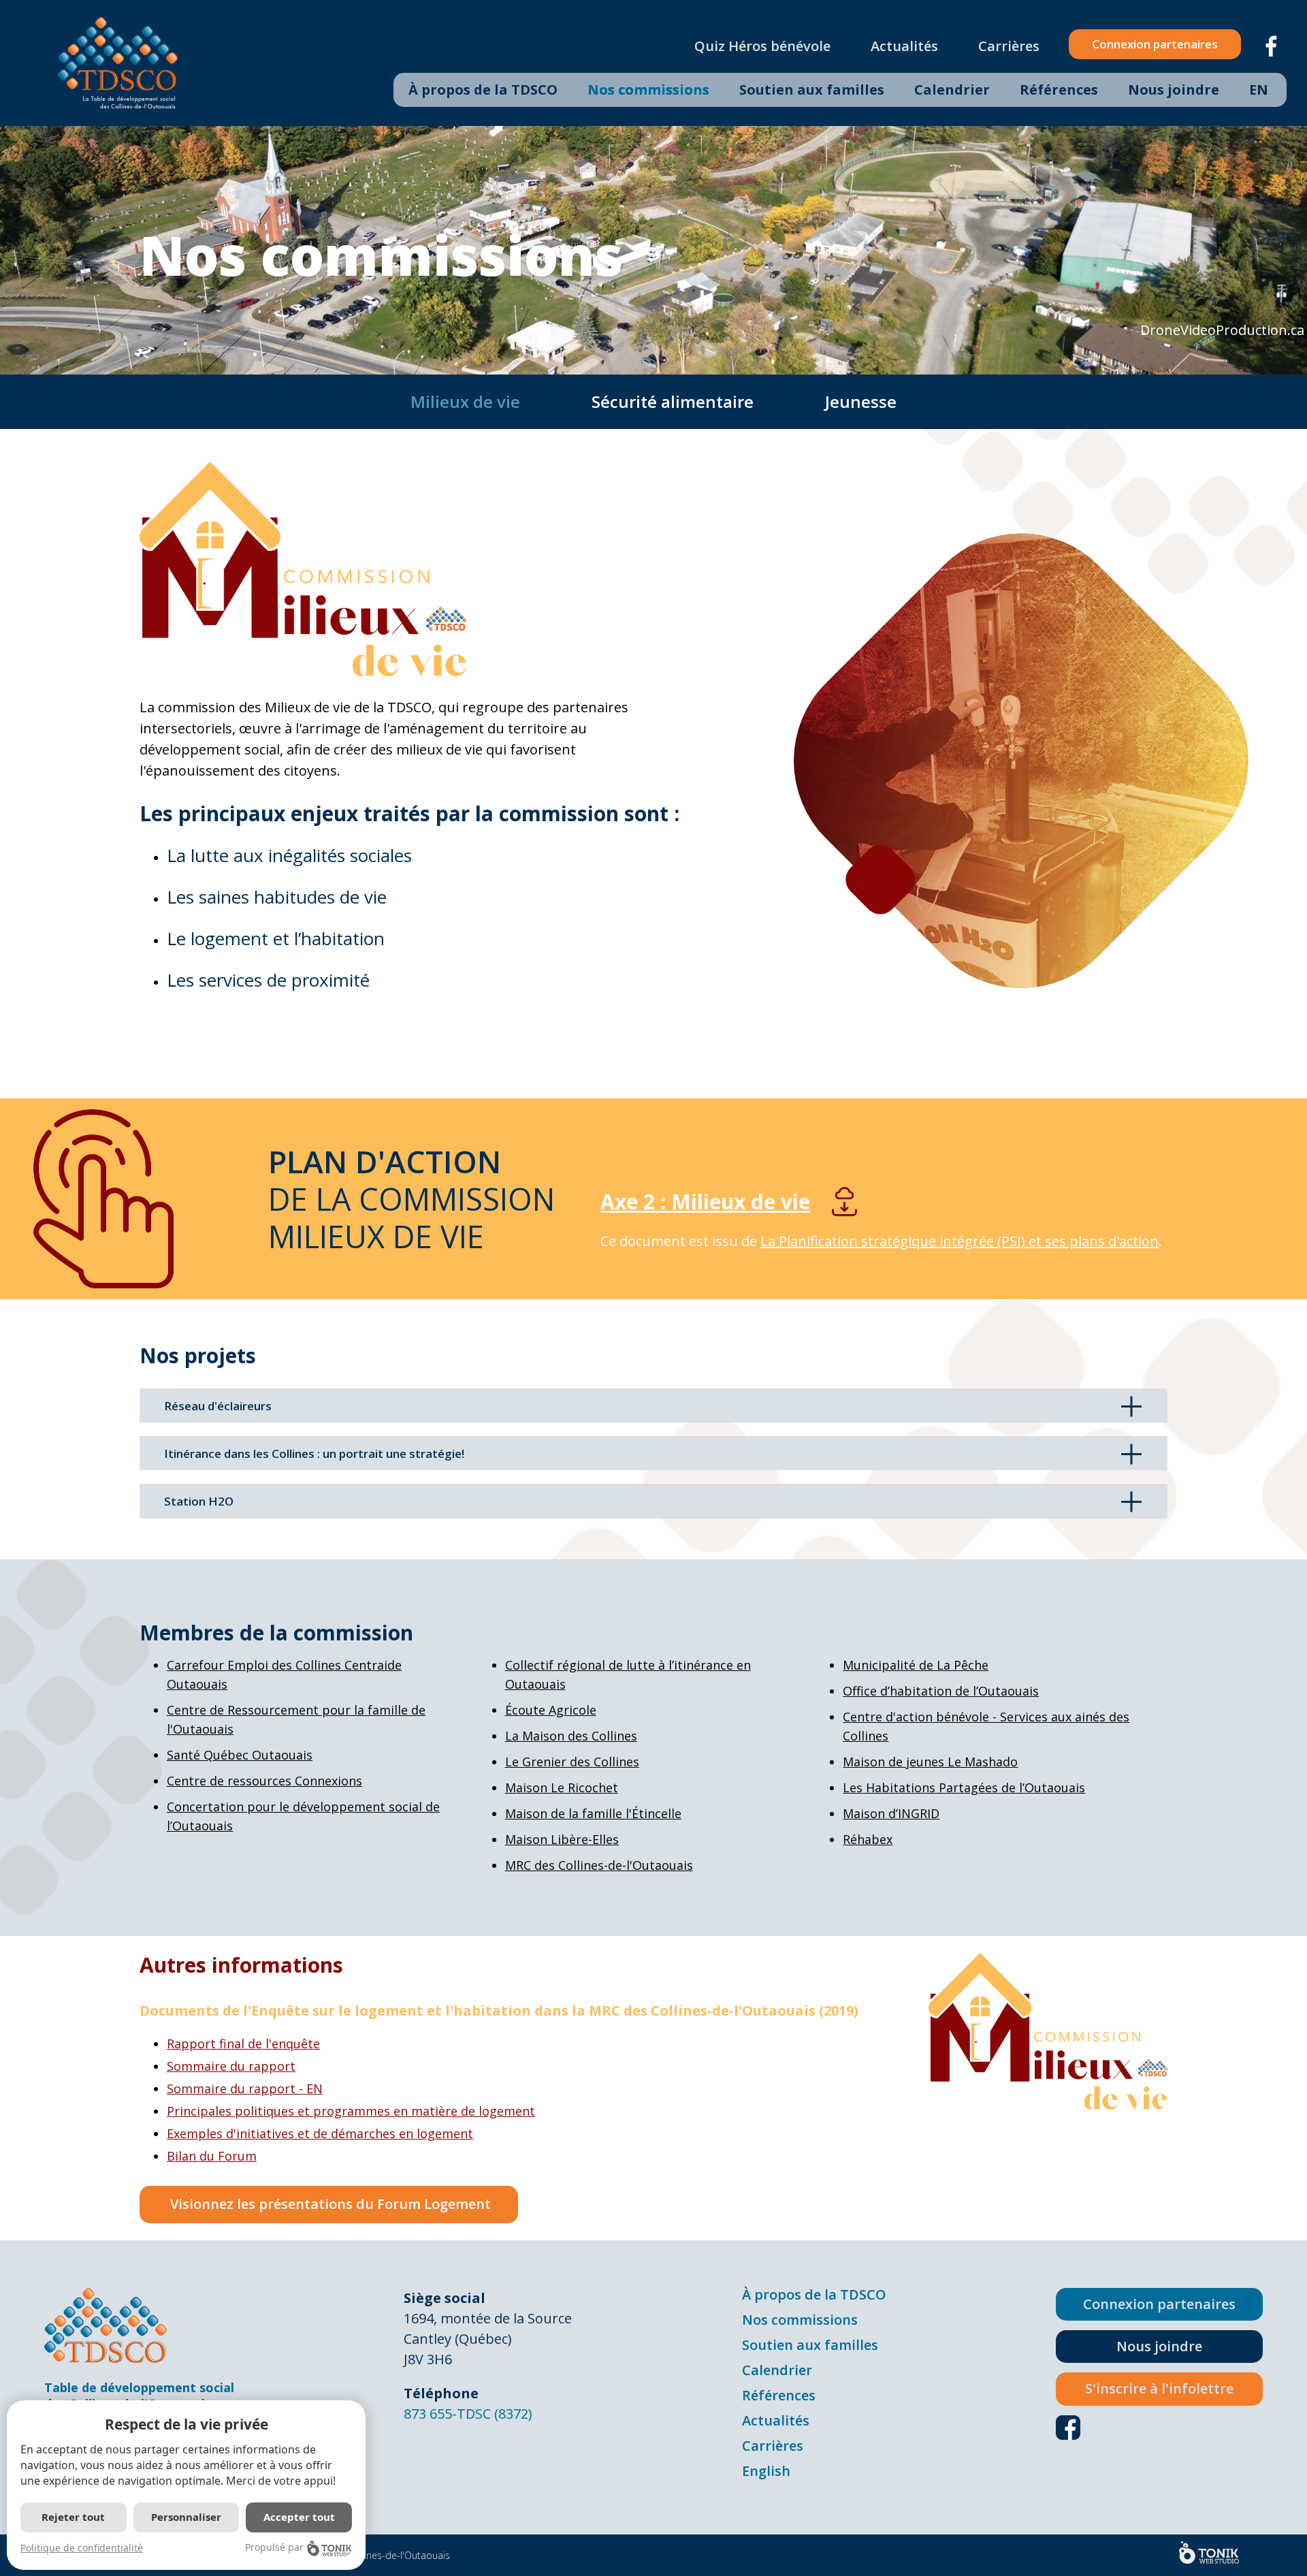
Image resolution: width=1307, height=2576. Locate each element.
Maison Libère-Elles (562, 1839)
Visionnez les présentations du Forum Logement (329, 2204)
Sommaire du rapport (231, 2066)
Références (1059, 90)
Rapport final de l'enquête (243, 2044)
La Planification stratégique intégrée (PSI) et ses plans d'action (959, 1241)
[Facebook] (1272, 43)
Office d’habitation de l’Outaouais (941, 1691)
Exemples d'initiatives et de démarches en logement (320, 2133)
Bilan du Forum (212, 2156)
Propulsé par (274, 2547)
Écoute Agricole (551, 1710)
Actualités (904, 46)
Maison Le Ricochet (562, 1787)
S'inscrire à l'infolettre (1159, 2388)
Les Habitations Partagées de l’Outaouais (964, 1787)
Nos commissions (648, 90)
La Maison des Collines (571, 1736)
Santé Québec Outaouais (240, 1755)
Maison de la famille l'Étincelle (593, 1813)
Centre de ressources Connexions (264, 1781)
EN (1259, 90)
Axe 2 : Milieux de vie (705, 1202)
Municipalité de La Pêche (916, 1665)
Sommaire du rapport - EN (245, 2088)
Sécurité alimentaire (673, 401)
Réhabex (868, 1839)
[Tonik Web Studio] (1209, 2553)
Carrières (1009, 46)
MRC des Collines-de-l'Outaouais (599, 1865)
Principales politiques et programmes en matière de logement (351, 2111)
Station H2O (199, 1501)
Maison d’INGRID (891, 1813)
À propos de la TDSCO (483, 90)
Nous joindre (1174, 90)
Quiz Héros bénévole (762, 46)
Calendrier (952, 90)
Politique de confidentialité (82, 2548)
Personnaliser (186, 2517)
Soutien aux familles (812, 90)
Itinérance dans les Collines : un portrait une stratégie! (314, 1453)
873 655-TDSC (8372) (468, 2414)
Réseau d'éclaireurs (218, 1406)
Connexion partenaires (1155, 44)
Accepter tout (299, 2517)
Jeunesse (861, 401)
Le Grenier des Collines (572, 1762)
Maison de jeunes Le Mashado (930, 1762)
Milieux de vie (465, 401)
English (766, 2471)
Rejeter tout (73, 2517)
